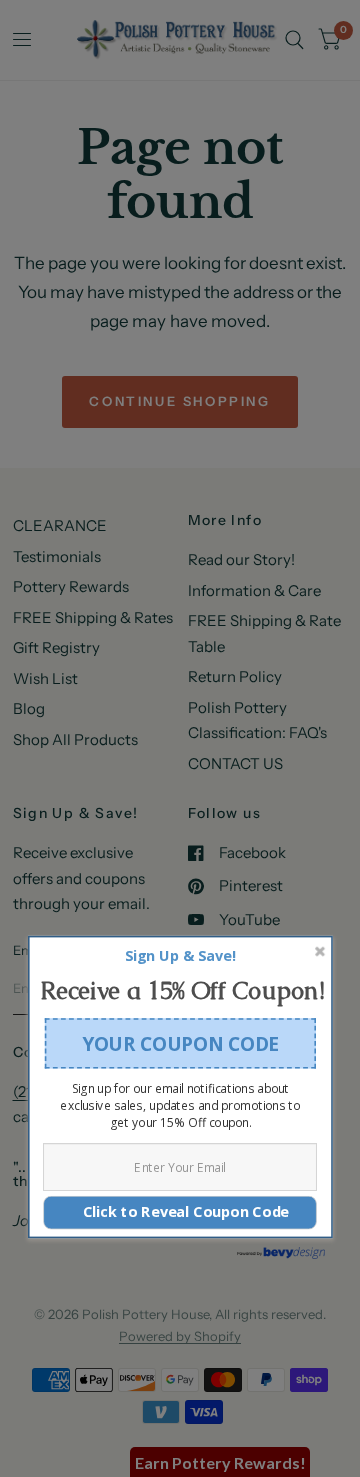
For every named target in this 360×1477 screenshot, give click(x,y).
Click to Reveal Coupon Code (180, 1212)
